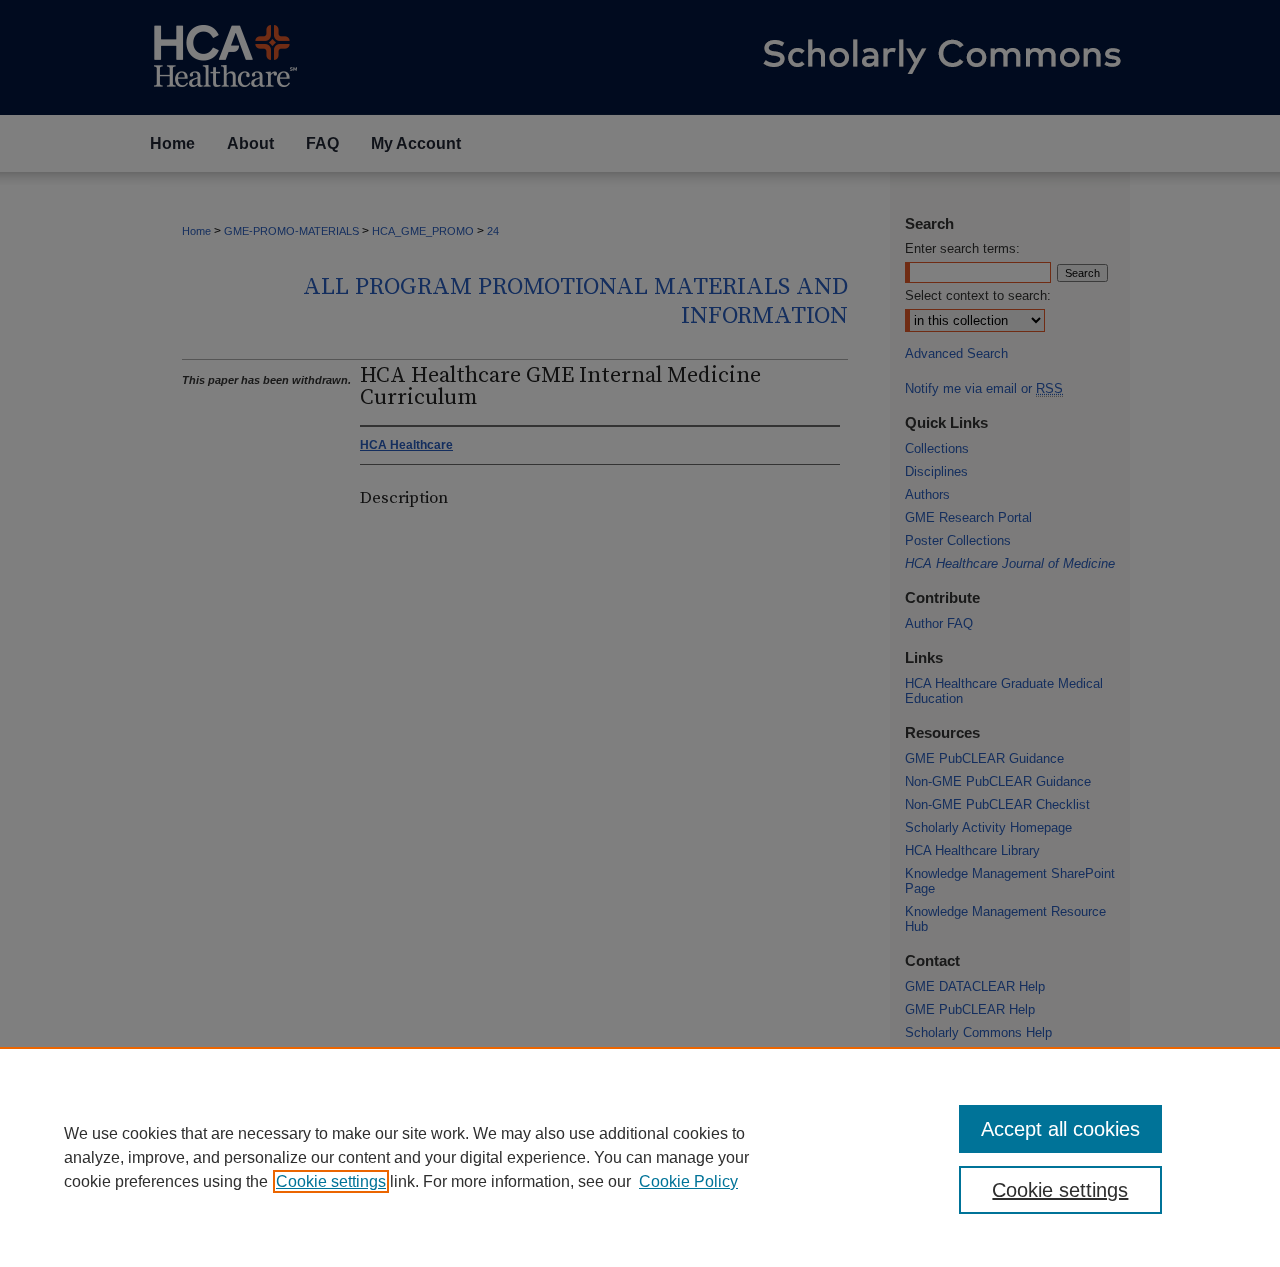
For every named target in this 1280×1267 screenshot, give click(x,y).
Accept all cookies (1060, 1129)
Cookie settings (331, 1181)
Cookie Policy (688, 1181)
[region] (640, 1157)
